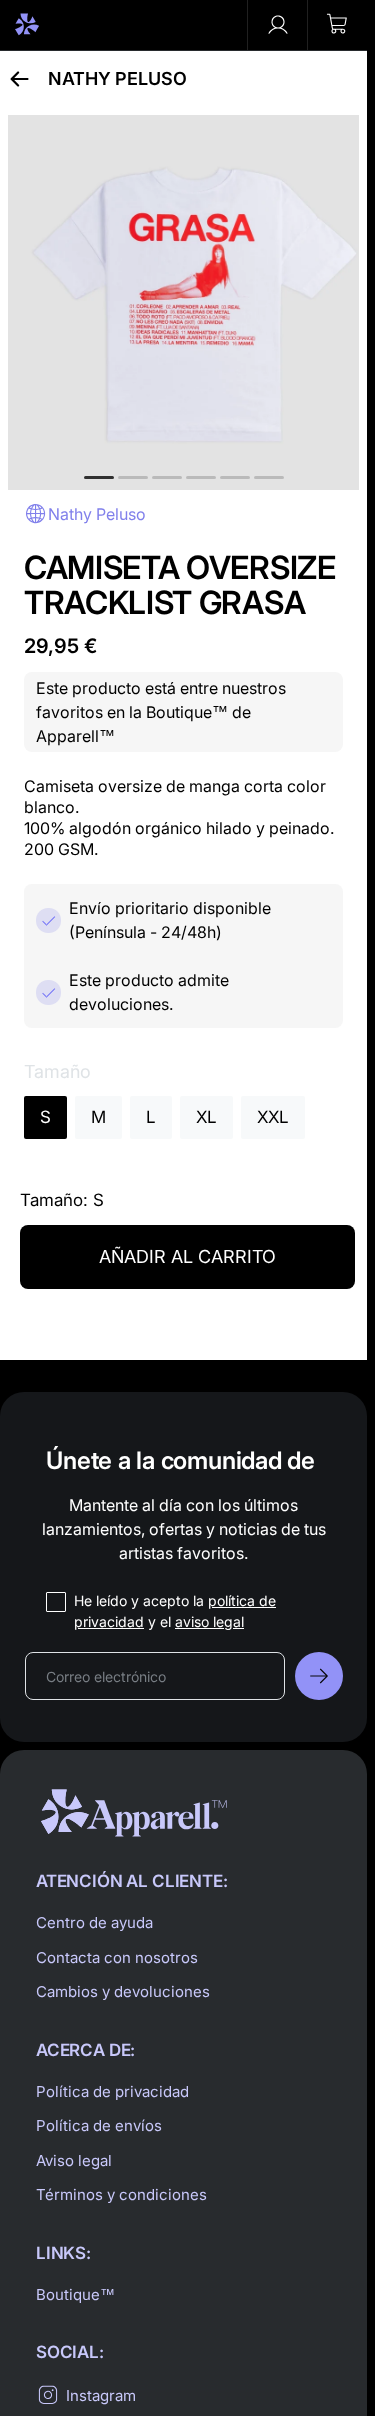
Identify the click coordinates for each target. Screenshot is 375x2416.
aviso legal (209, 1621)
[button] (337, 25)
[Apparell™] (62, 25)
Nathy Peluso (117, 79)
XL (206, 1117)
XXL (273, 1117)
